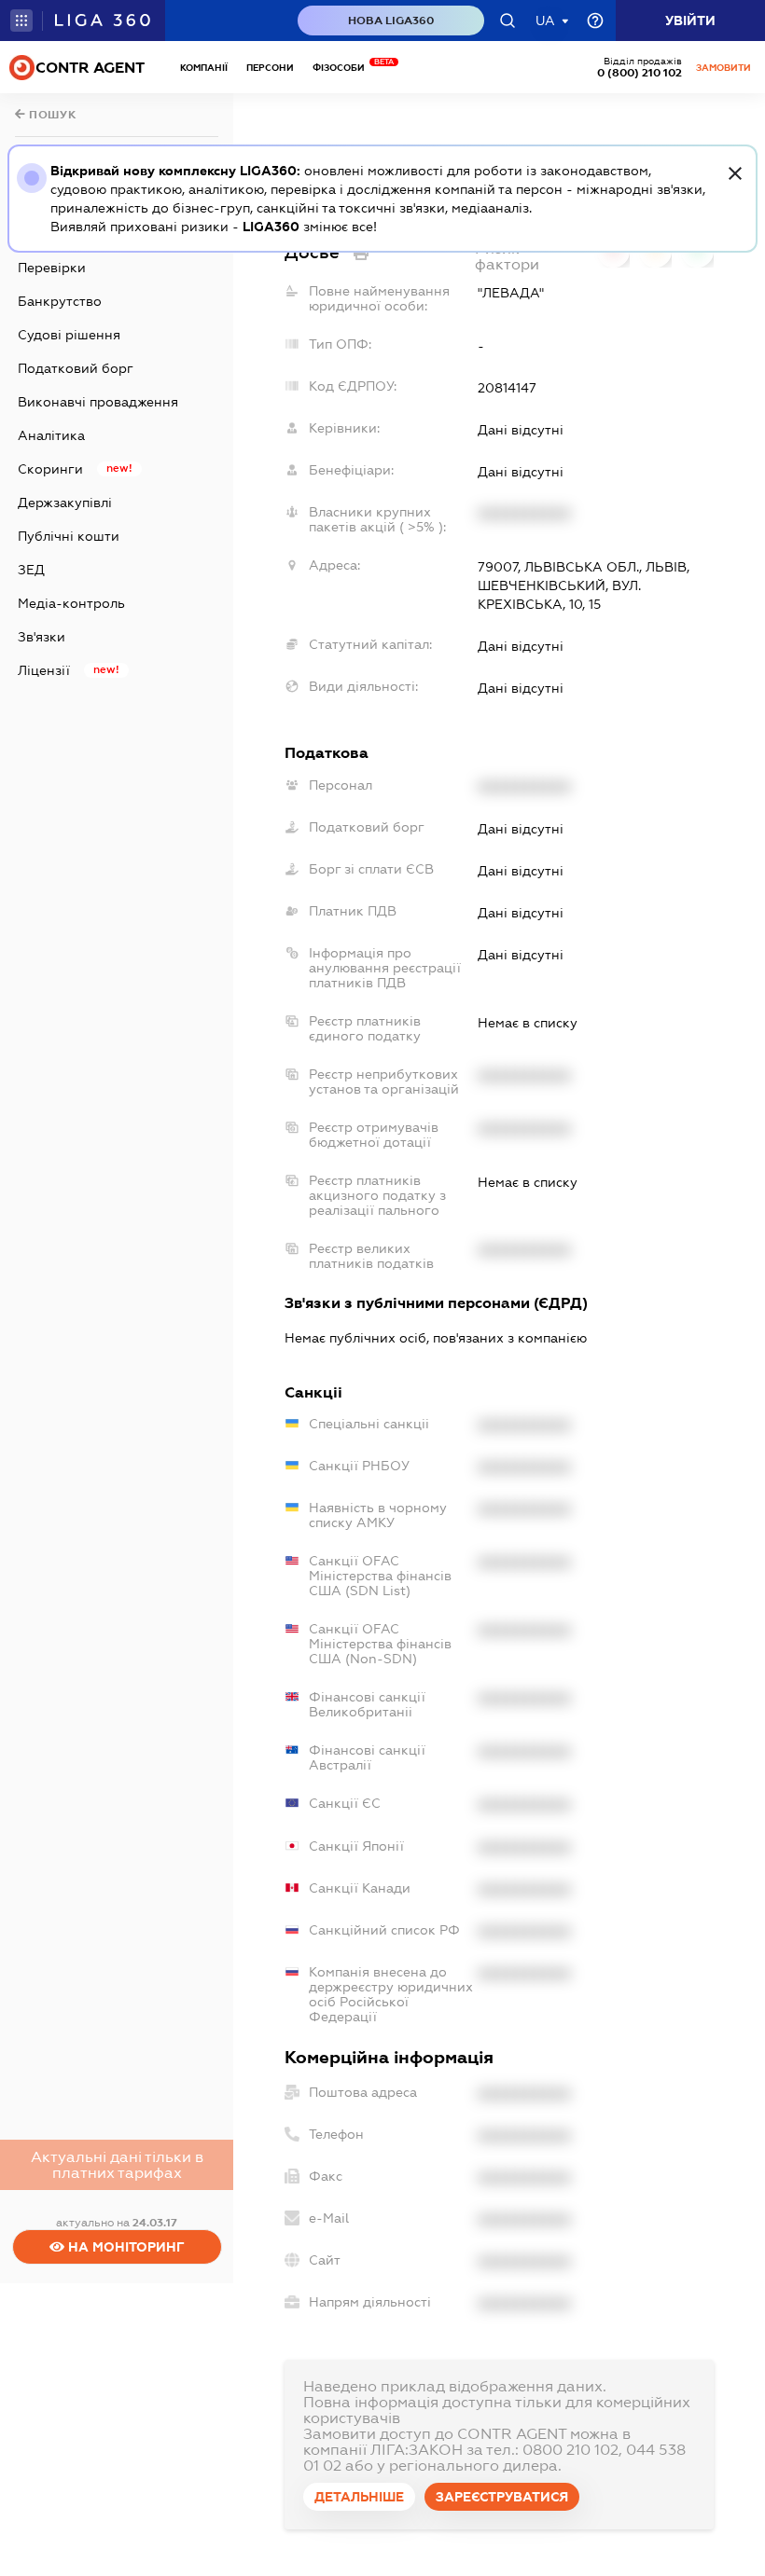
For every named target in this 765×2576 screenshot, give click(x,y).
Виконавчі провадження (98, 402)
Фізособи (343, 68)
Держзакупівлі (65, 503)
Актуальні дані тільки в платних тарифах (117, 2165)
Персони (270, 68)
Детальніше (359, 2497)
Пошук (51, 115)
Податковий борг (76, 368)
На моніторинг (125, 2247)
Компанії (204, 68)
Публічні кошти (69, 536)
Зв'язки (42, 637)
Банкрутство (60, 301)
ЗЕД (31, 570)
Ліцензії (44, 670)
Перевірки (52, 268)
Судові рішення (69, 335)
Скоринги (50, 469)
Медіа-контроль (71, 603)
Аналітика (51, 435)
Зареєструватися (502, 2497)
